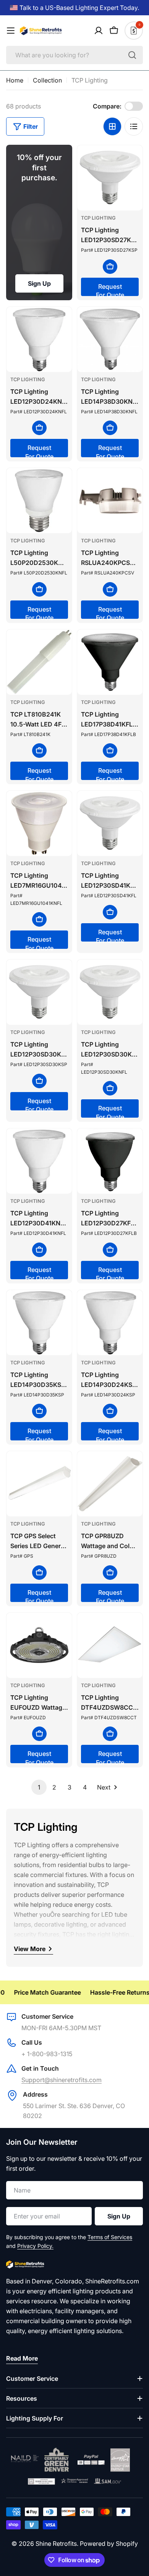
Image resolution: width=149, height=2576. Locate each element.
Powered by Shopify (109, 2544)
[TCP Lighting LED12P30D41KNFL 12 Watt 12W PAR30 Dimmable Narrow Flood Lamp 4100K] (39, 1161)
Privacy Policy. (35, 2246)
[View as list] (134, 126)
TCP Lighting (98, 218)
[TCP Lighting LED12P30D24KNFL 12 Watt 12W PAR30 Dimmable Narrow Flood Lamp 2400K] (39, 339)
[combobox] (74, 55)
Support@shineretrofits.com (62, 2080)
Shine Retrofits (56, 2544)
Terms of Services (110, 2237)
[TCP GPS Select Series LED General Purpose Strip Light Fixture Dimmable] (39, 1484)
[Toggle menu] (11, 31)
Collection (47, 80)
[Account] (99, 31)
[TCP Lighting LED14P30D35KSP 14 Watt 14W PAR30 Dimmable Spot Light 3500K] (39, 1323)
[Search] (132, 55)
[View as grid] (112, 126)
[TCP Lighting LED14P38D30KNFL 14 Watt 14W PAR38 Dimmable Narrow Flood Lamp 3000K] (110, 339)
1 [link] (39, 1787)
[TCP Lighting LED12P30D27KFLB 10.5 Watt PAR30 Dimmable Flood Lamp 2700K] (110, 1161)
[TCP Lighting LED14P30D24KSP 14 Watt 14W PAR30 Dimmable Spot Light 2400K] (110, 1323)
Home (15, 80)
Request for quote (110, 289)
